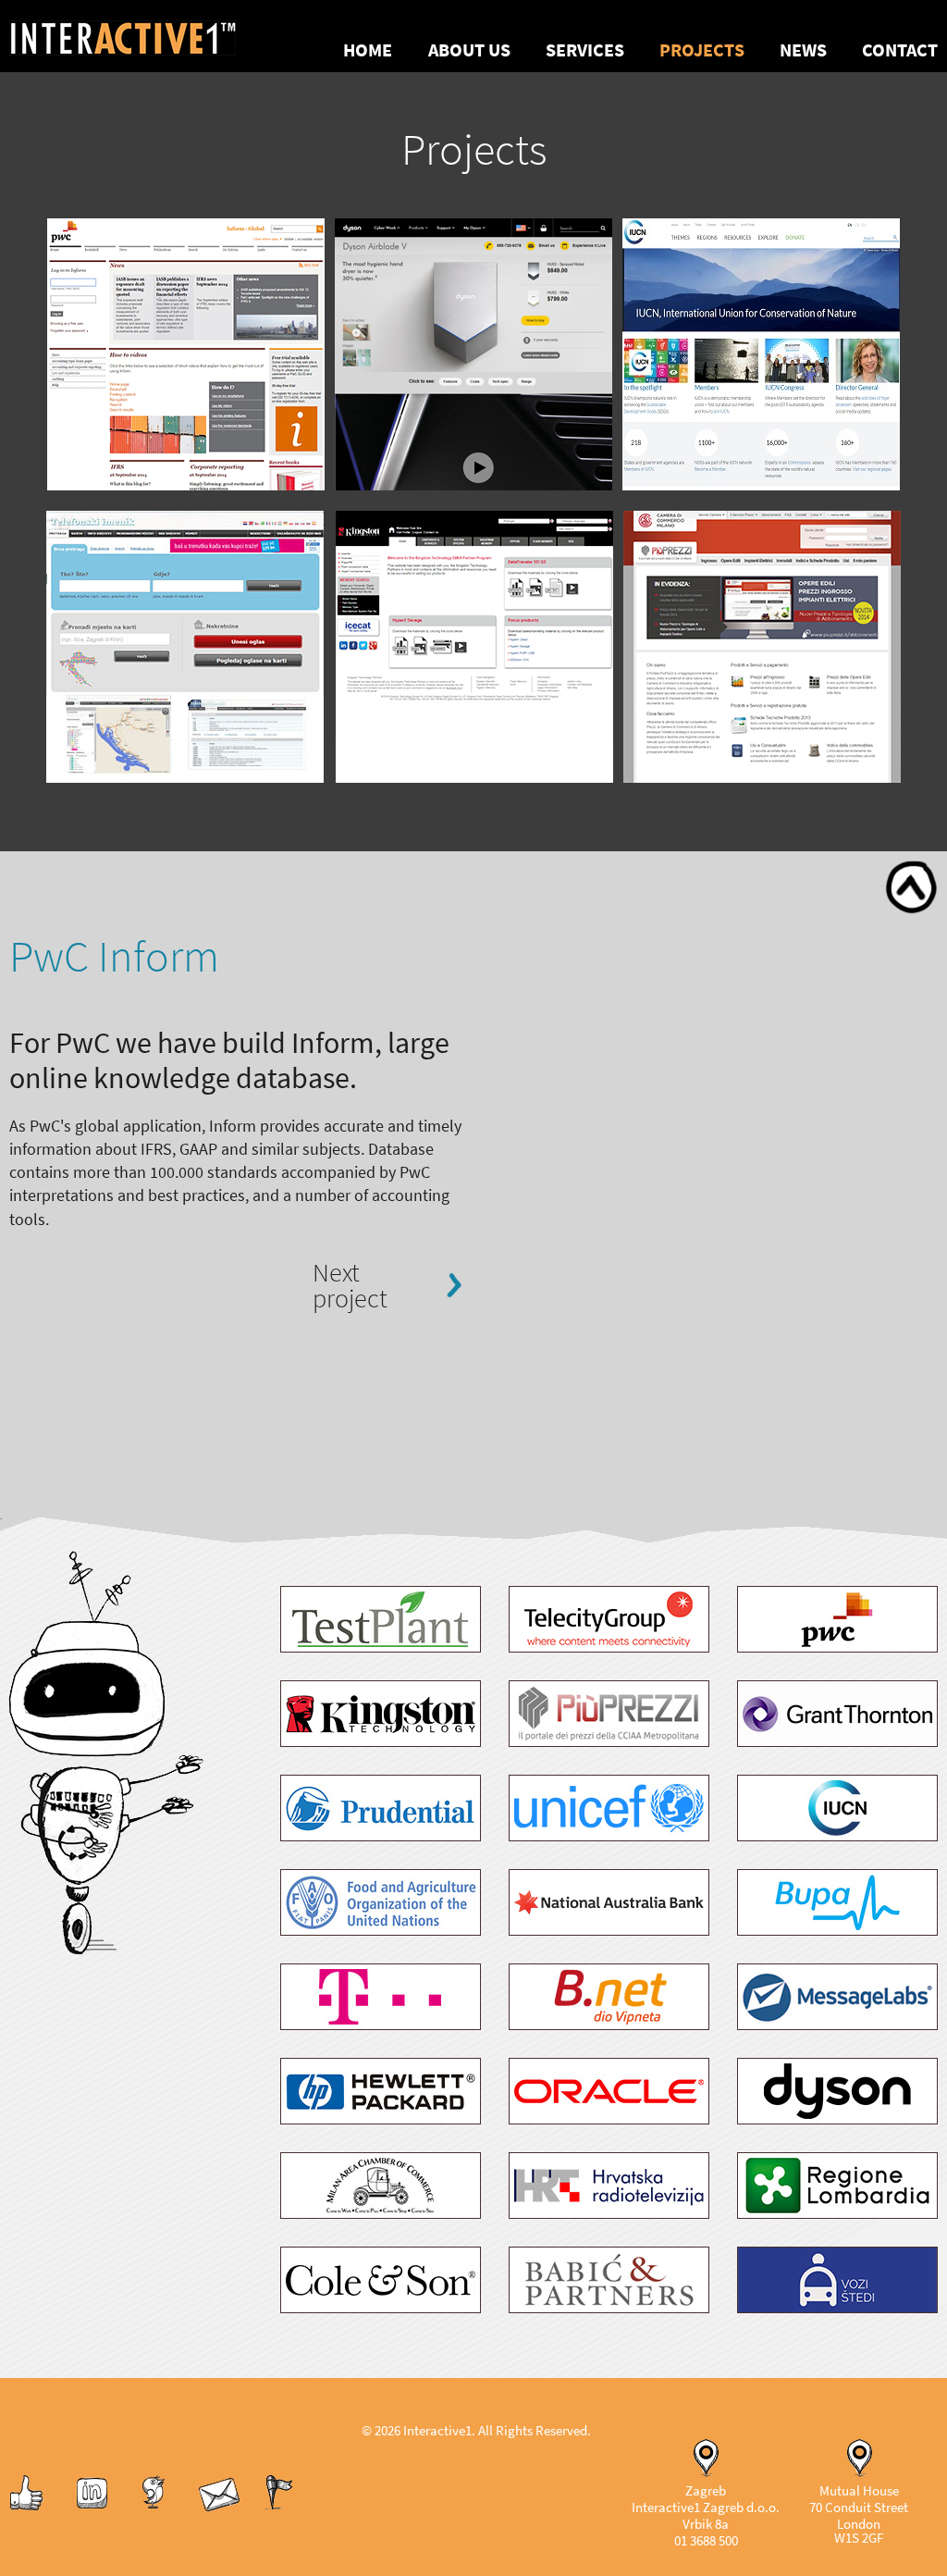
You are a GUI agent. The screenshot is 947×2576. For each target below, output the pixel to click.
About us (469, 50)
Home (368, 50)
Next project (350, 1285)
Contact (900, 50)
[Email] (219, 2509)
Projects (702, 50)
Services (585, 50)
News (803, 50)
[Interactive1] (146, 36)
